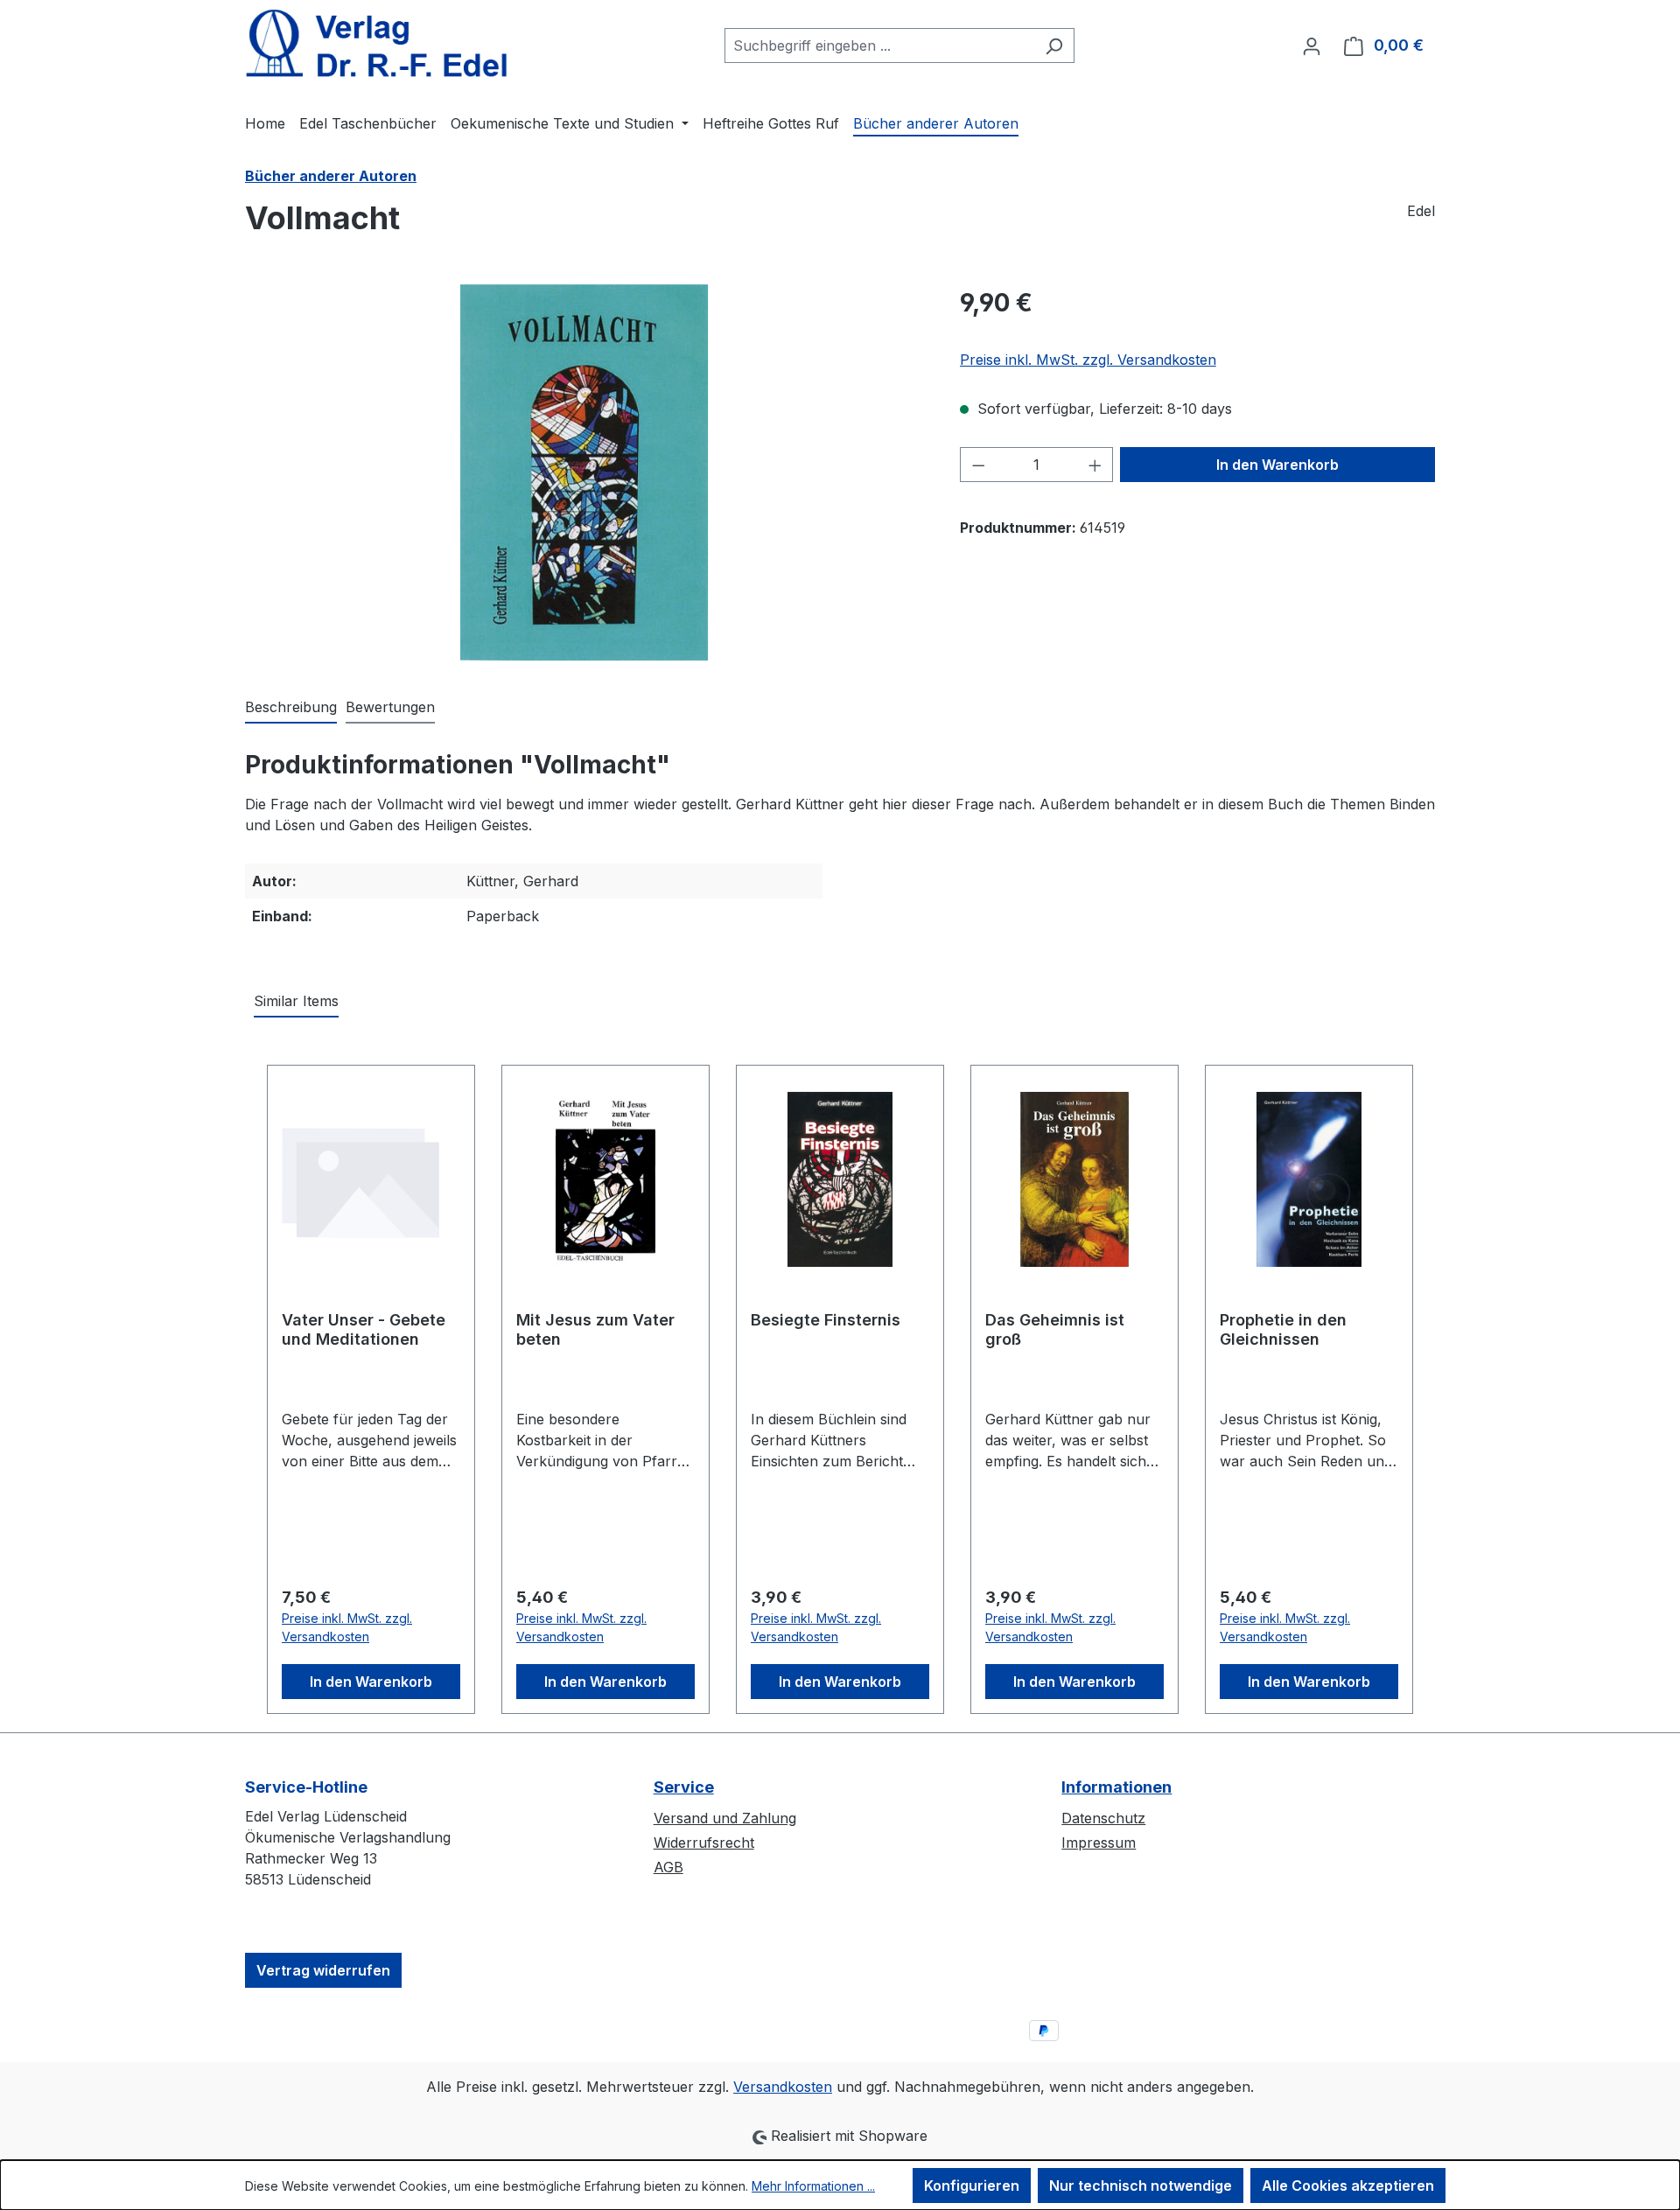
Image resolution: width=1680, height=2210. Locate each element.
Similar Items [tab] (296, 1001)
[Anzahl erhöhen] (1095, 465)
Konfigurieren (972, 2186)
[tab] (291, 708)
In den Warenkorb (1277, 465)
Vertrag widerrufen (323, 1970)
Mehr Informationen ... (813, 2186)
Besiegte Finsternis (826, 1320)
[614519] (584, 472)
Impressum (1099, 1843)
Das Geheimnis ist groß (1055, 1329)
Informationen (1116, 1787)
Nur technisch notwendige (1141, 2186)
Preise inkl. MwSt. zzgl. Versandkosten (1088, 360)
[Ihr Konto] (1312, 45)
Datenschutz (1103, 1818)
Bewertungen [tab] (390, 707)
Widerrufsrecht (704, 1843)
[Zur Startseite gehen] (376, 42)
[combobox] (879, 45)
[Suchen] (1054, 45)
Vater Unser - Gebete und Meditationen (364, 1329)
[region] (585, 472)
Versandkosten (783, 2087)
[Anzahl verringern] (978, 465)
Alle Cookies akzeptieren (1348, 2186)
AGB (668, 1867)
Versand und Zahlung (725, 1818)
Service (684, 1787)
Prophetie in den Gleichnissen (1283, 1329)
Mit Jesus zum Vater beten (595, 1329)
